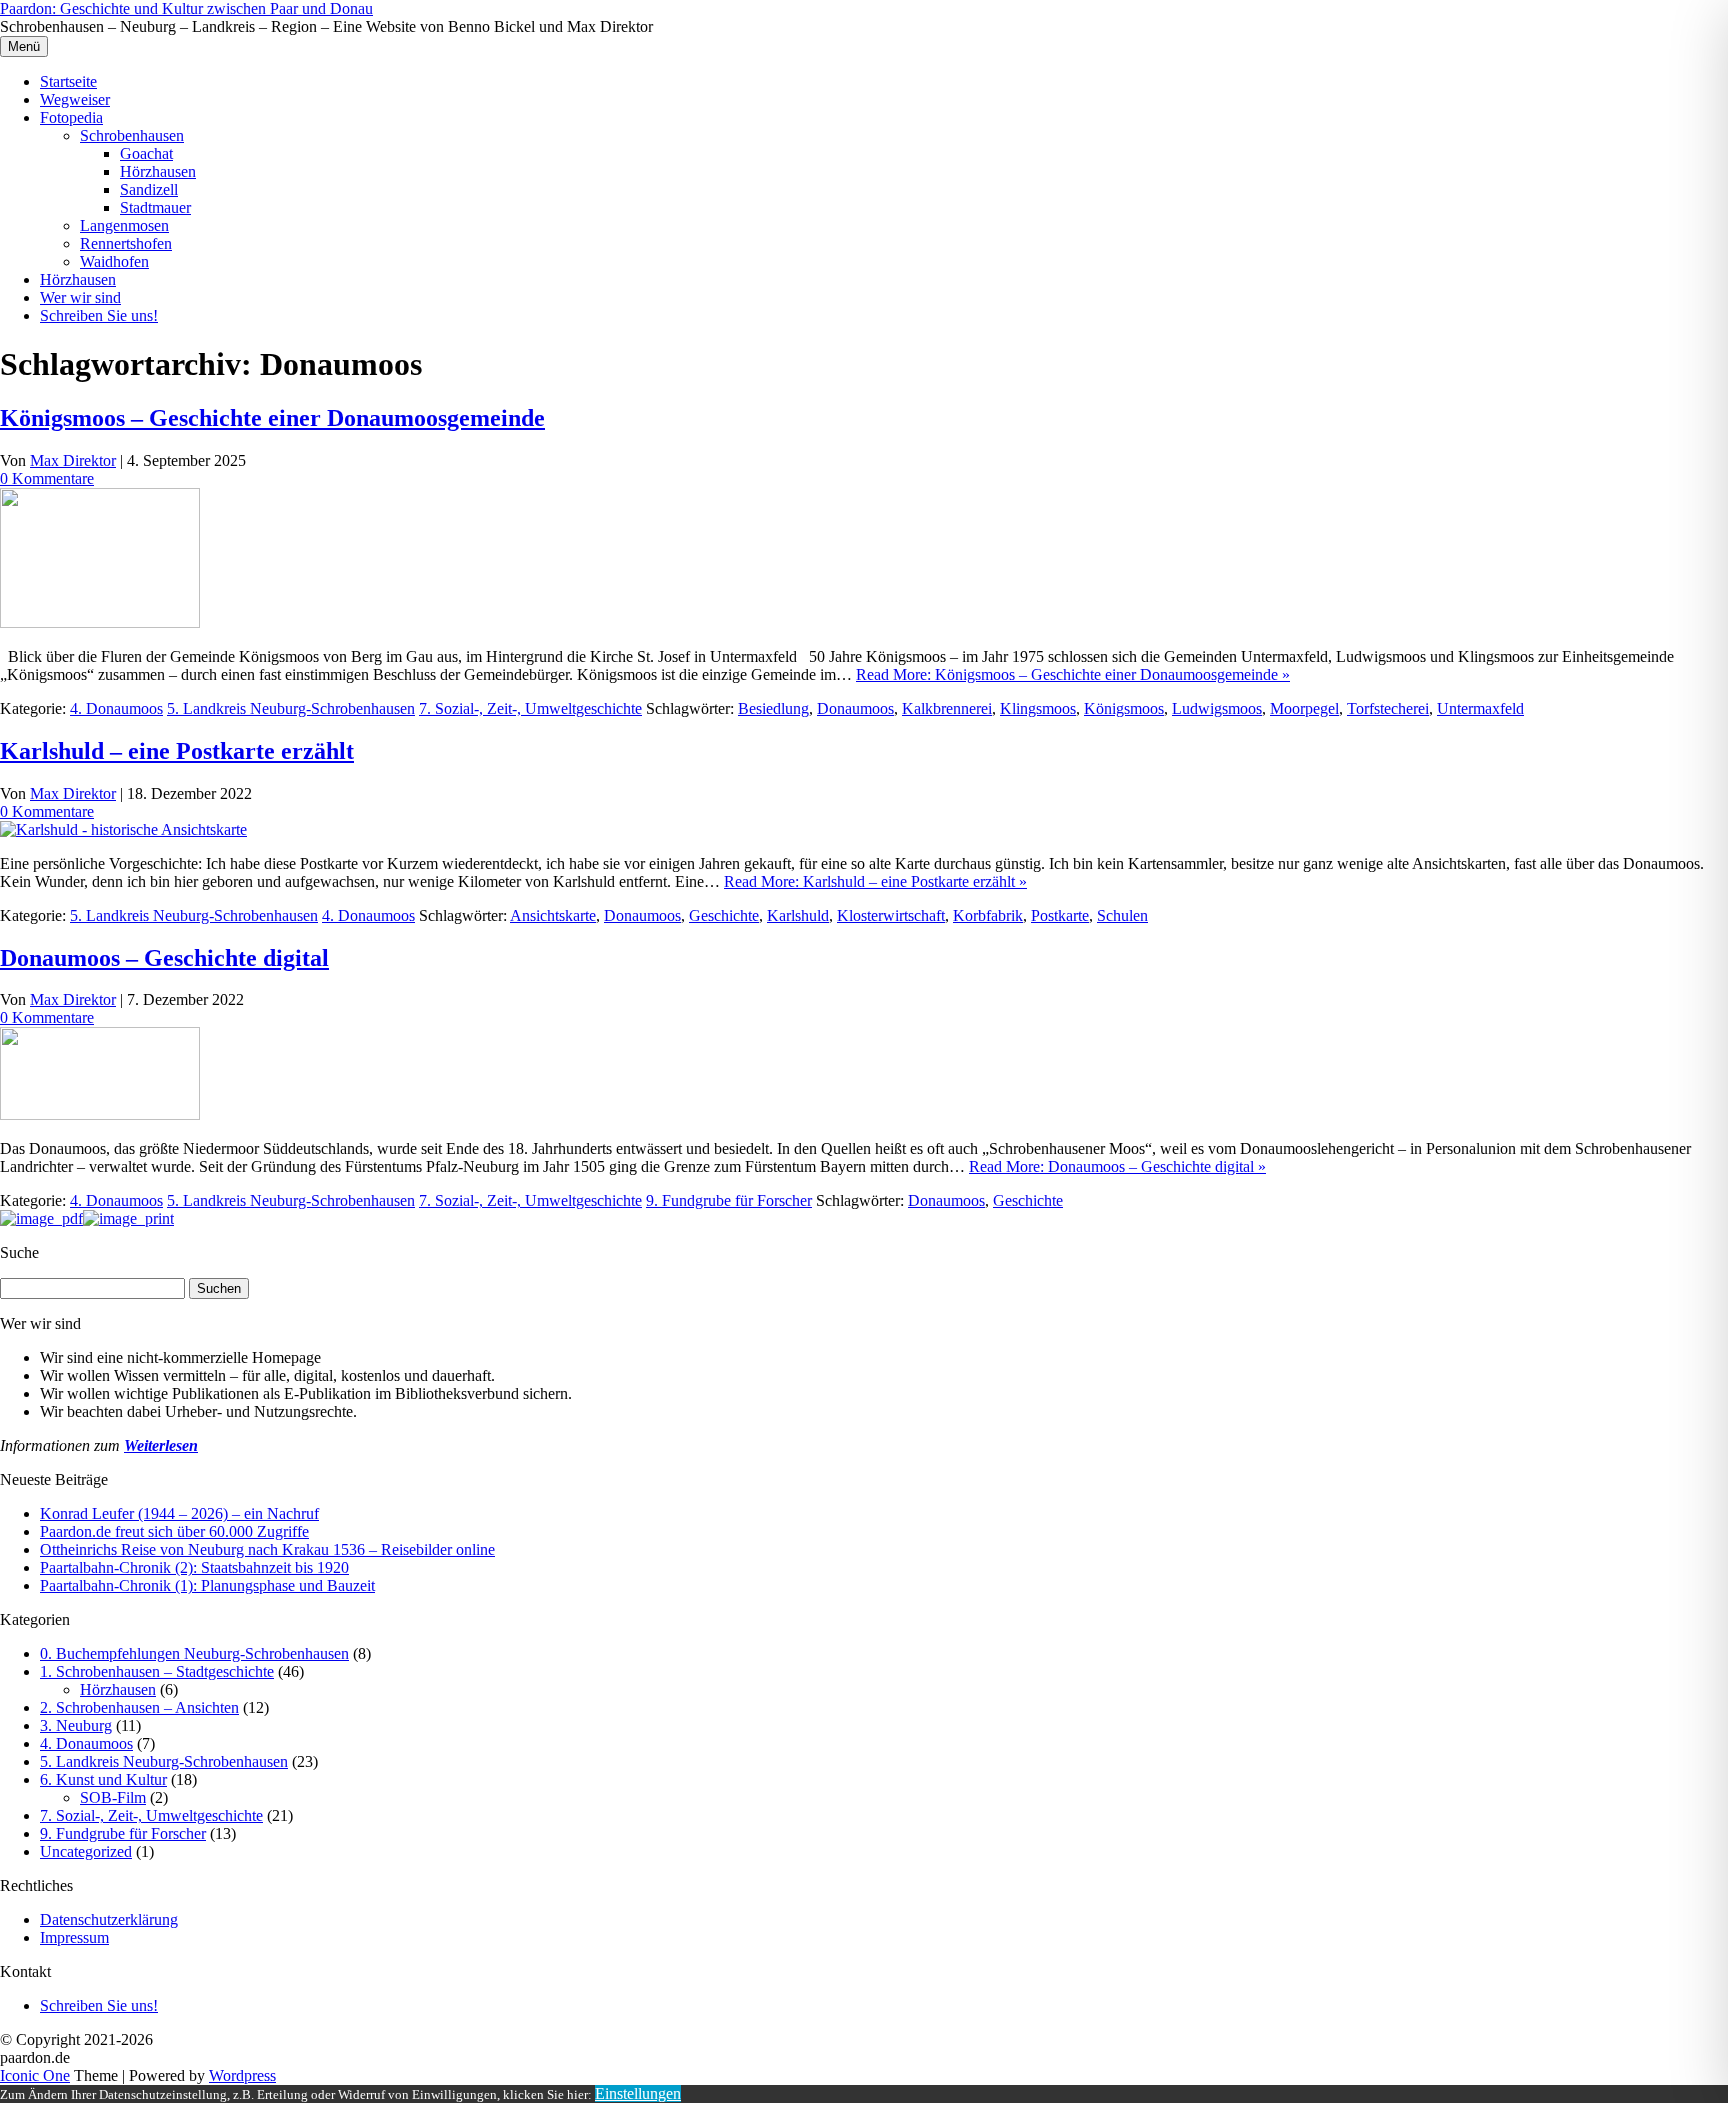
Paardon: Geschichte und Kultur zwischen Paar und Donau (186, 8)
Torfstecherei (1388, 708)
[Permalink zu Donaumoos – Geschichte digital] (100, 1114)
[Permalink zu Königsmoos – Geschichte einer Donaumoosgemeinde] (100, 622)
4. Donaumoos (116, 708)
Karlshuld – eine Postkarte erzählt (177, 751)
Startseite (68, 81)
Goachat (146, 153)
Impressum (74, 1937)
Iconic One (35, 2075)
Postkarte (1060, 915)
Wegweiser (75, 99)
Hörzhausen (158, 171)
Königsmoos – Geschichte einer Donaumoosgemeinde (272, 418)
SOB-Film (113, 1797)
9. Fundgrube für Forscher (729, 1200)
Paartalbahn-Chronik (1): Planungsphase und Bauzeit (207, 1585)
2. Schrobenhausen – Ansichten (139, 1707)
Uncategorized (86, 1851)
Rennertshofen (126, 243)
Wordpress (242, 2075)
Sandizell (149, 189)
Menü (24, 46)
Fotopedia (71, 117)
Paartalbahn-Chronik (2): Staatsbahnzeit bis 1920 (194, 1567)
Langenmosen (124, 225)
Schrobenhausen (132, 135)
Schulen (1122, 915)
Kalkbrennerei (947, 708)
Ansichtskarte (553, 915)
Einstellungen (638, 2093)
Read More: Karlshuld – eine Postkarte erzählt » (875, 881)
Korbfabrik (988, 915)
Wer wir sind (80, 297)
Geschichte (724, 915)
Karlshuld (798, 915)
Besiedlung (773, 708)
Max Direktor (73, 460)
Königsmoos (1124, 708)
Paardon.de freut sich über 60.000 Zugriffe (174, 1531)
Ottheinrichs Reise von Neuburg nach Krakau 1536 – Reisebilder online (267, 1549)
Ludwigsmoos (1217, 708)
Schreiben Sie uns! (99, 315)
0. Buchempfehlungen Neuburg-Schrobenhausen (194, 1653)
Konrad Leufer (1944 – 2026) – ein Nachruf (179, 1513)
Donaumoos (855, 708)
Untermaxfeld (1480, 708)
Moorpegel (1304, 708)
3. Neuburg (76, 1725)
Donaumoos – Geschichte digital (164, 958)
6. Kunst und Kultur (103, 1779)
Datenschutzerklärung (109, 1919)
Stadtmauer (155, 207)
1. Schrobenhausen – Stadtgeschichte (157, 1671)
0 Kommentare (47, 478)
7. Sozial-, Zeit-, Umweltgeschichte (530, 708)
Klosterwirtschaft (891, 915)
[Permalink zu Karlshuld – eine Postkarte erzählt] (123, 829)
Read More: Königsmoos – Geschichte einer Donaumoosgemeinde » (1073, 674)
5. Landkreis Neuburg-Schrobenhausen (291, 708)
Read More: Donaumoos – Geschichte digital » (1117, 1166)
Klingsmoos (1038, 708)
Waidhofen (114, 261)
